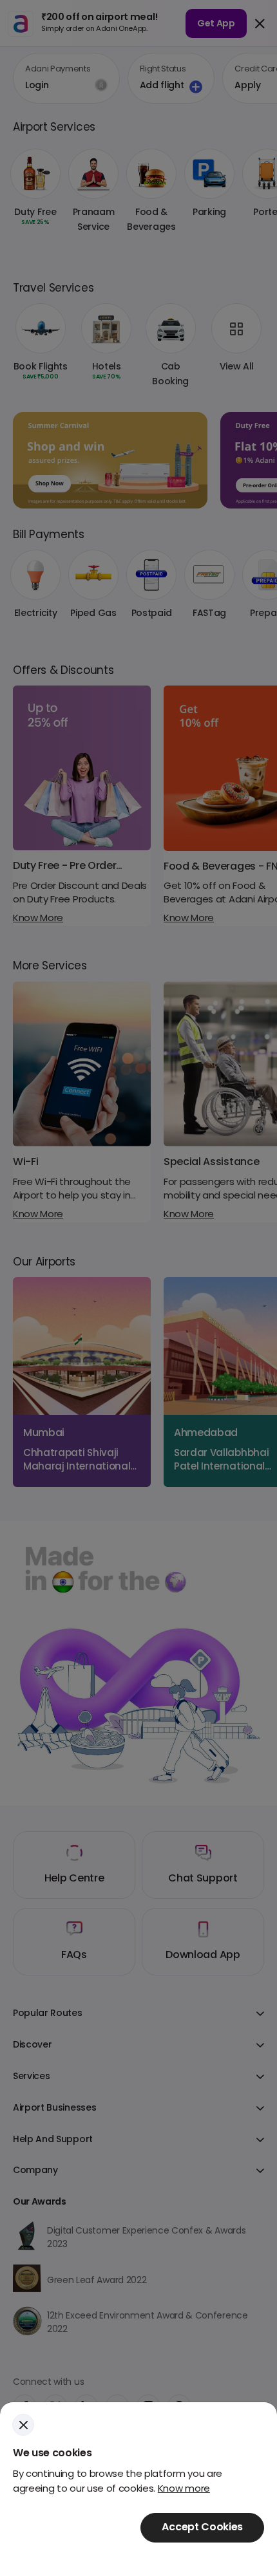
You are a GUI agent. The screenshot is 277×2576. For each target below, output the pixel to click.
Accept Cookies (202, 2528)
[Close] (23, 2425)
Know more (184, 2489)
